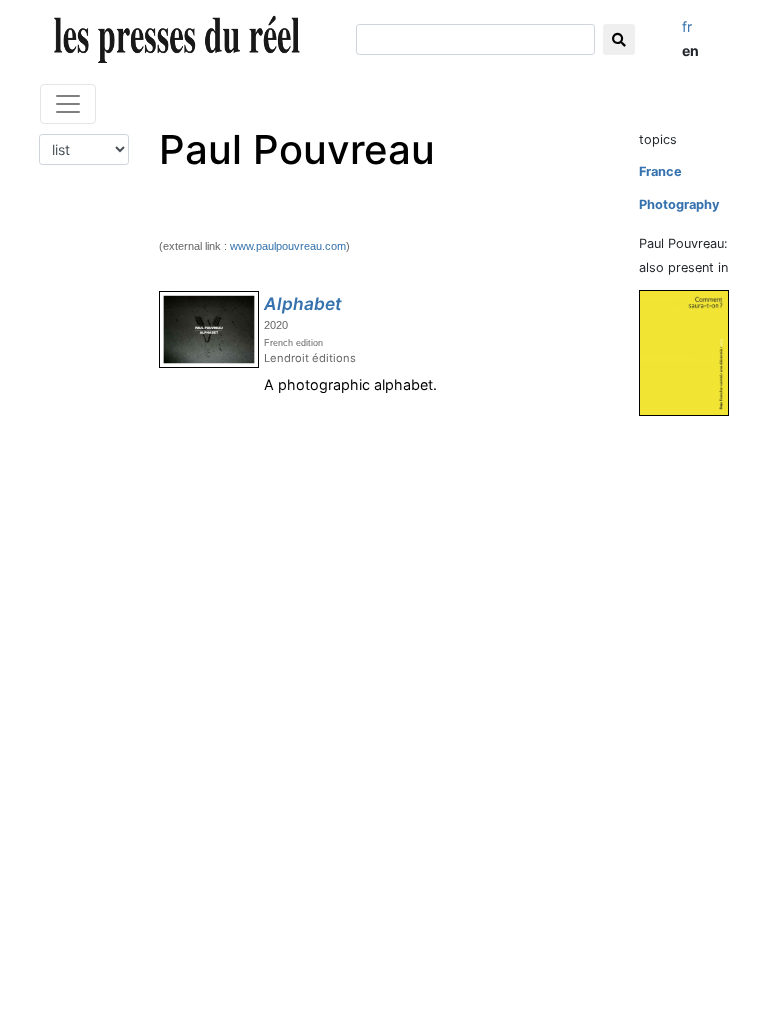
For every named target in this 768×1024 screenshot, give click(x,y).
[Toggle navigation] (68, 104)
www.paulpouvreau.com (288, 246)
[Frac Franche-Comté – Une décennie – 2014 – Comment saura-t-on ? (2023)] (692, 352)
